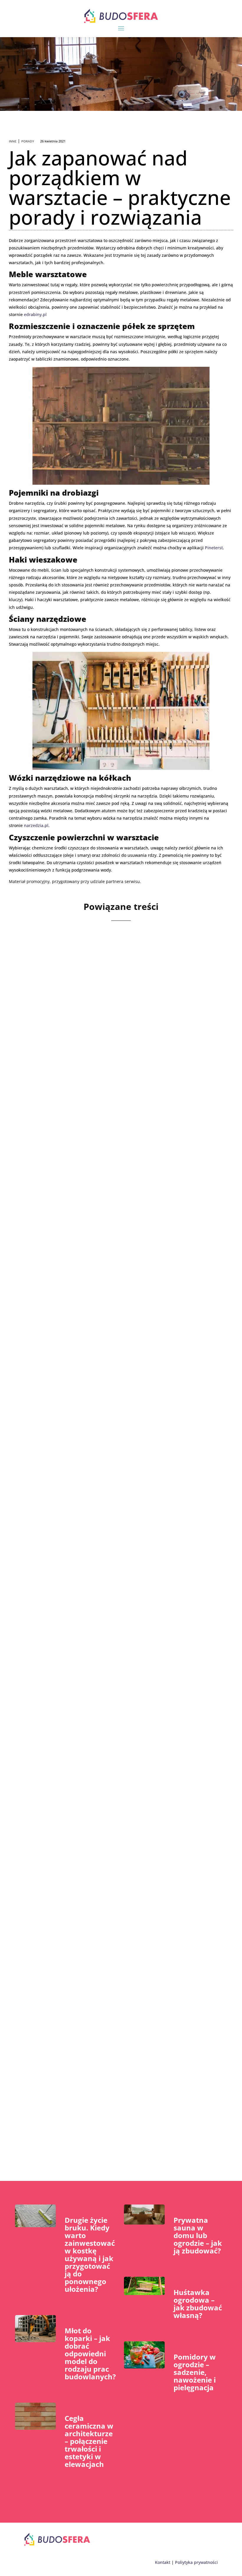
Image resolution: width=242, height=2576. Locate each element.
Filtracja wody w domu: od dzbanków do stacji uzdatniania (105, 2090)
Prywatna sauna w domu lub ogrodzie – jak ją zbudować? (198, 2235)
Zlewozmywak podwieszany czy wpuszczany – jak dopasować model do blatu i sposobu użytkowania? (113, 1270)
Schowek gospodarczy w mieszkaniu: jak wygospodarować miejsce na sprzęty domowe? (106, 1475)
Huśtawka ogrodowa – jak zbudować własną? (198, 2304)
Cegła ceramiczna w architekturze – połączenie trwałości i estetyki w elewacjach (89, 2441)
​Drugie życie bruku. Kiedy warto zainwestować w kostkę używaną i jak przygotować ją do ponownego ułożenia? (90, 2254)
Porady (28, 141)
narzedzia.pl (36, 825)
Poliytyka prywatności (196, 2562)
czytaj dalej (44, 1111)
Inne (13, 141)
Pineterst (214, 548)
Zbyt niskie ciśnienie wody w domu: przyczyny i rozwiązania (107, 1065)
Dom (55, 1490)
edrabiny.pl (35, 314)
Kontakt (163, 2562)
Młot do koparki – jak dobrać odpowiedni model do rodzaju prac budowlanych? (90, 2354)
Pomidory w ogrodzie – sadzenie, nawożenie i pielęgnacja (195, 2372)
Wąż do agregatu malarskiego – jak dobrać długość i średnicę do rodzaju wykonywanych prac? (113, 1680)
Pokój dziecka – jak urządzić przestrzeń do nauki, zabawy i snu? (109, 1885)
